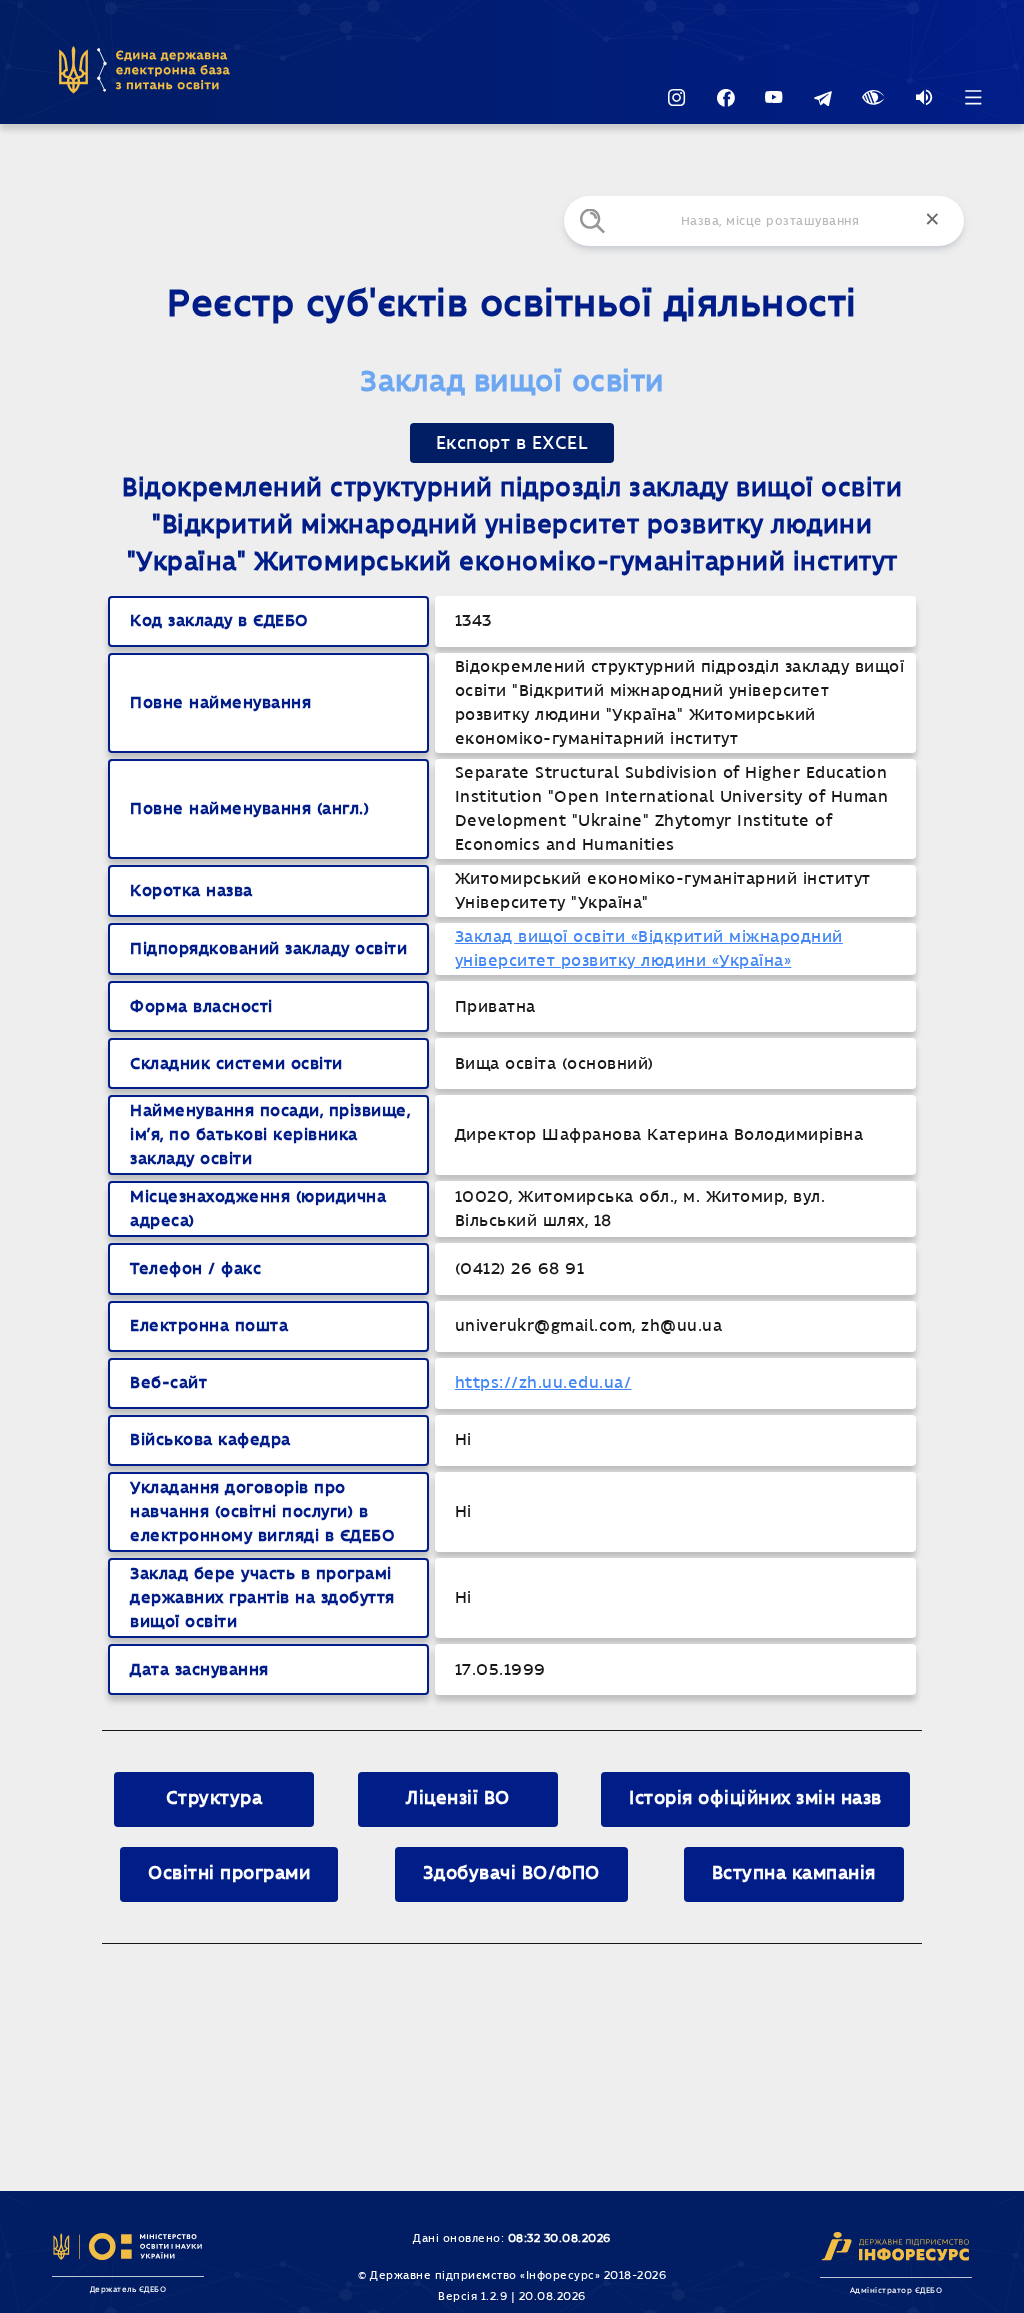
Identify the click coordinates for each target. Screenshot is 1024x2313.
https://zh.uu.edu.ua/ (543, 1383)
